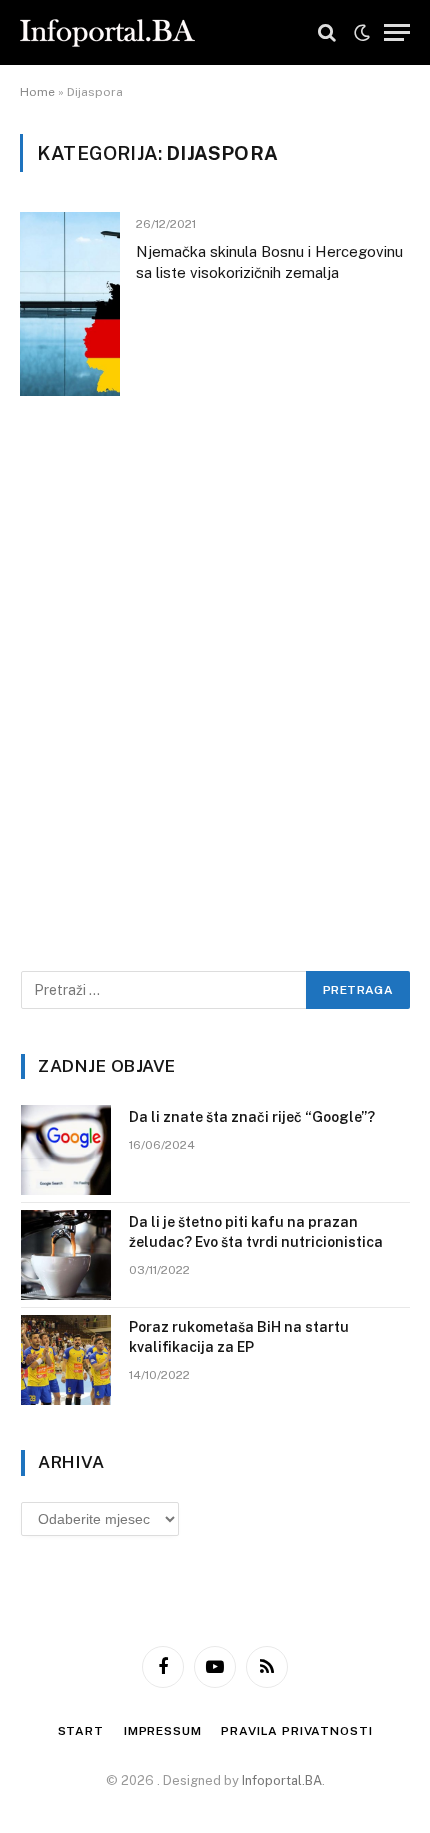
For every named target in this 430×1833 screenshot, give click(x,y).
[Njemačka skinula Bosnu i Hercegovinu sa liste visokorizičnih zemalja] (70, 303)
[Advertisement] (215, 711)
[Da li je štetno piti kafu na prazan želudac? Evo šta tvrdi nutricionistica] (66, 1255)
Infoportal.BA (282, 1780)
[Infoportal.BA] (107, 33)
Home (37, 92)
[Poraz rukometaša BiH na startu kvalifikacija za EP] (66, 1360)
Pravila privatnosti (296, 1731)
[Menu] (397, 32)
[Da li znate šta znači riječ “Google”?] (66, 1150)
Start (81, 1731)
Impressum (163, 1731)
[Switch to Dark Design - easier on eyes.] (362, 33)
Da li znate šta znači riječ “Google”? (252, 1117)
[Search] (327, 32)
